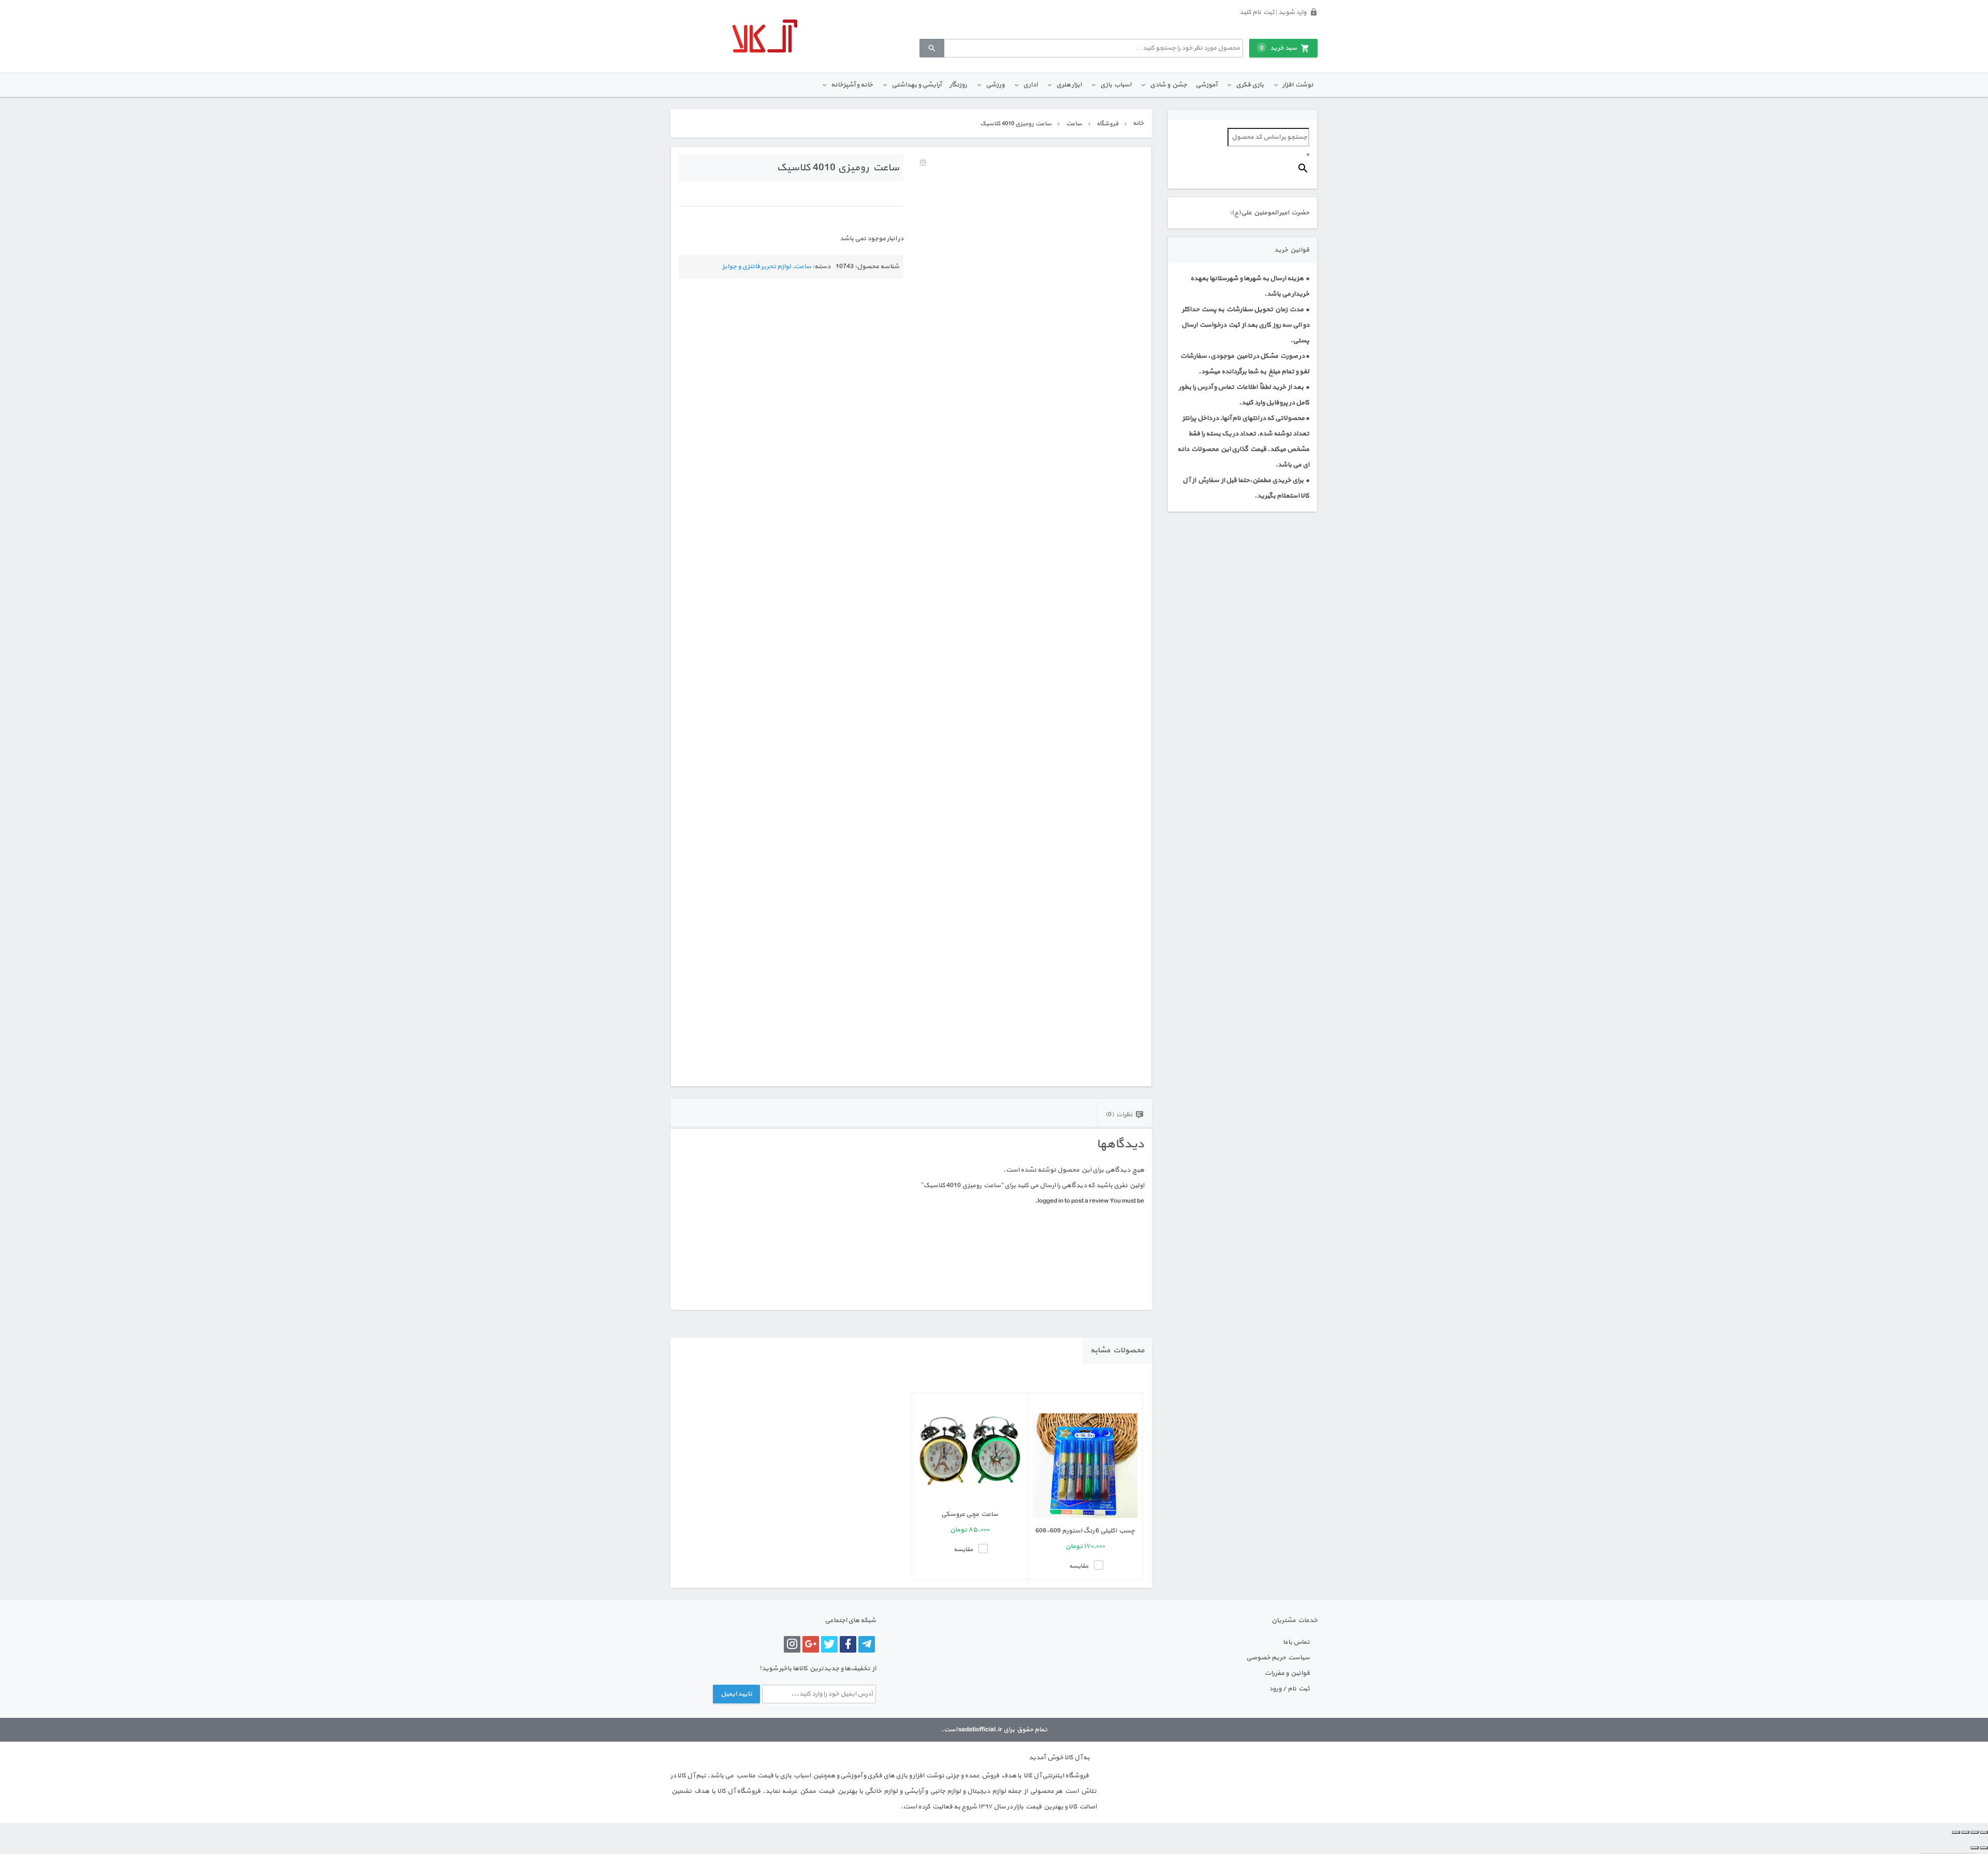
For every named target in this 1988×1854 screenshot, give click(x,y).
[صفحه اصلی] (765, 36)
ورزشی (995, 85)
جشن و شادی (1168, 85)
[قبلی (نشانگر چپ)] (1984, 1848)
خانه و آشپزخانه (852, 85)
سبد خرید (1278, 48)
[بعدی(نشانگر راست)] (1975, 1848)
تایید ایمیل (736, 1694)
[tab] (1124, 1114)
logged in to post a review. (1072, 1201)
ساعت (1074, 124)
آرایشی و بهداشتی (916, 85)
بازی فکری (1250, 85)
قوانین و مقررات (1287, 1673)
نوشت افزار (1298, 85)
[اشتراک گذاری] (1965, 1832)
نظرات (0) (1119, 1115)
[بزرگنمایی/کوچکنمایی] (1984, 1832)
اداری (1030, 85)
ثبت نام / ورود (1289, 1689)
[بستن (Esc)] (1956, 1832)
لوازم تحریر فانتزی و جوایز (757, 267)
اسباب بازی (1116, 85)
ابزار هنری (1069, 85)
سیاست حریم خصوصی (1278, 1658)
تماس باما (1296, 1642)
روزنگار (958, 85)
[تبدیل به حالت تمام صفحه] (1975, 1832)
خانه (1138, 123)
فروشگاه (1107, 124)
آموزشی (1206, 85)
